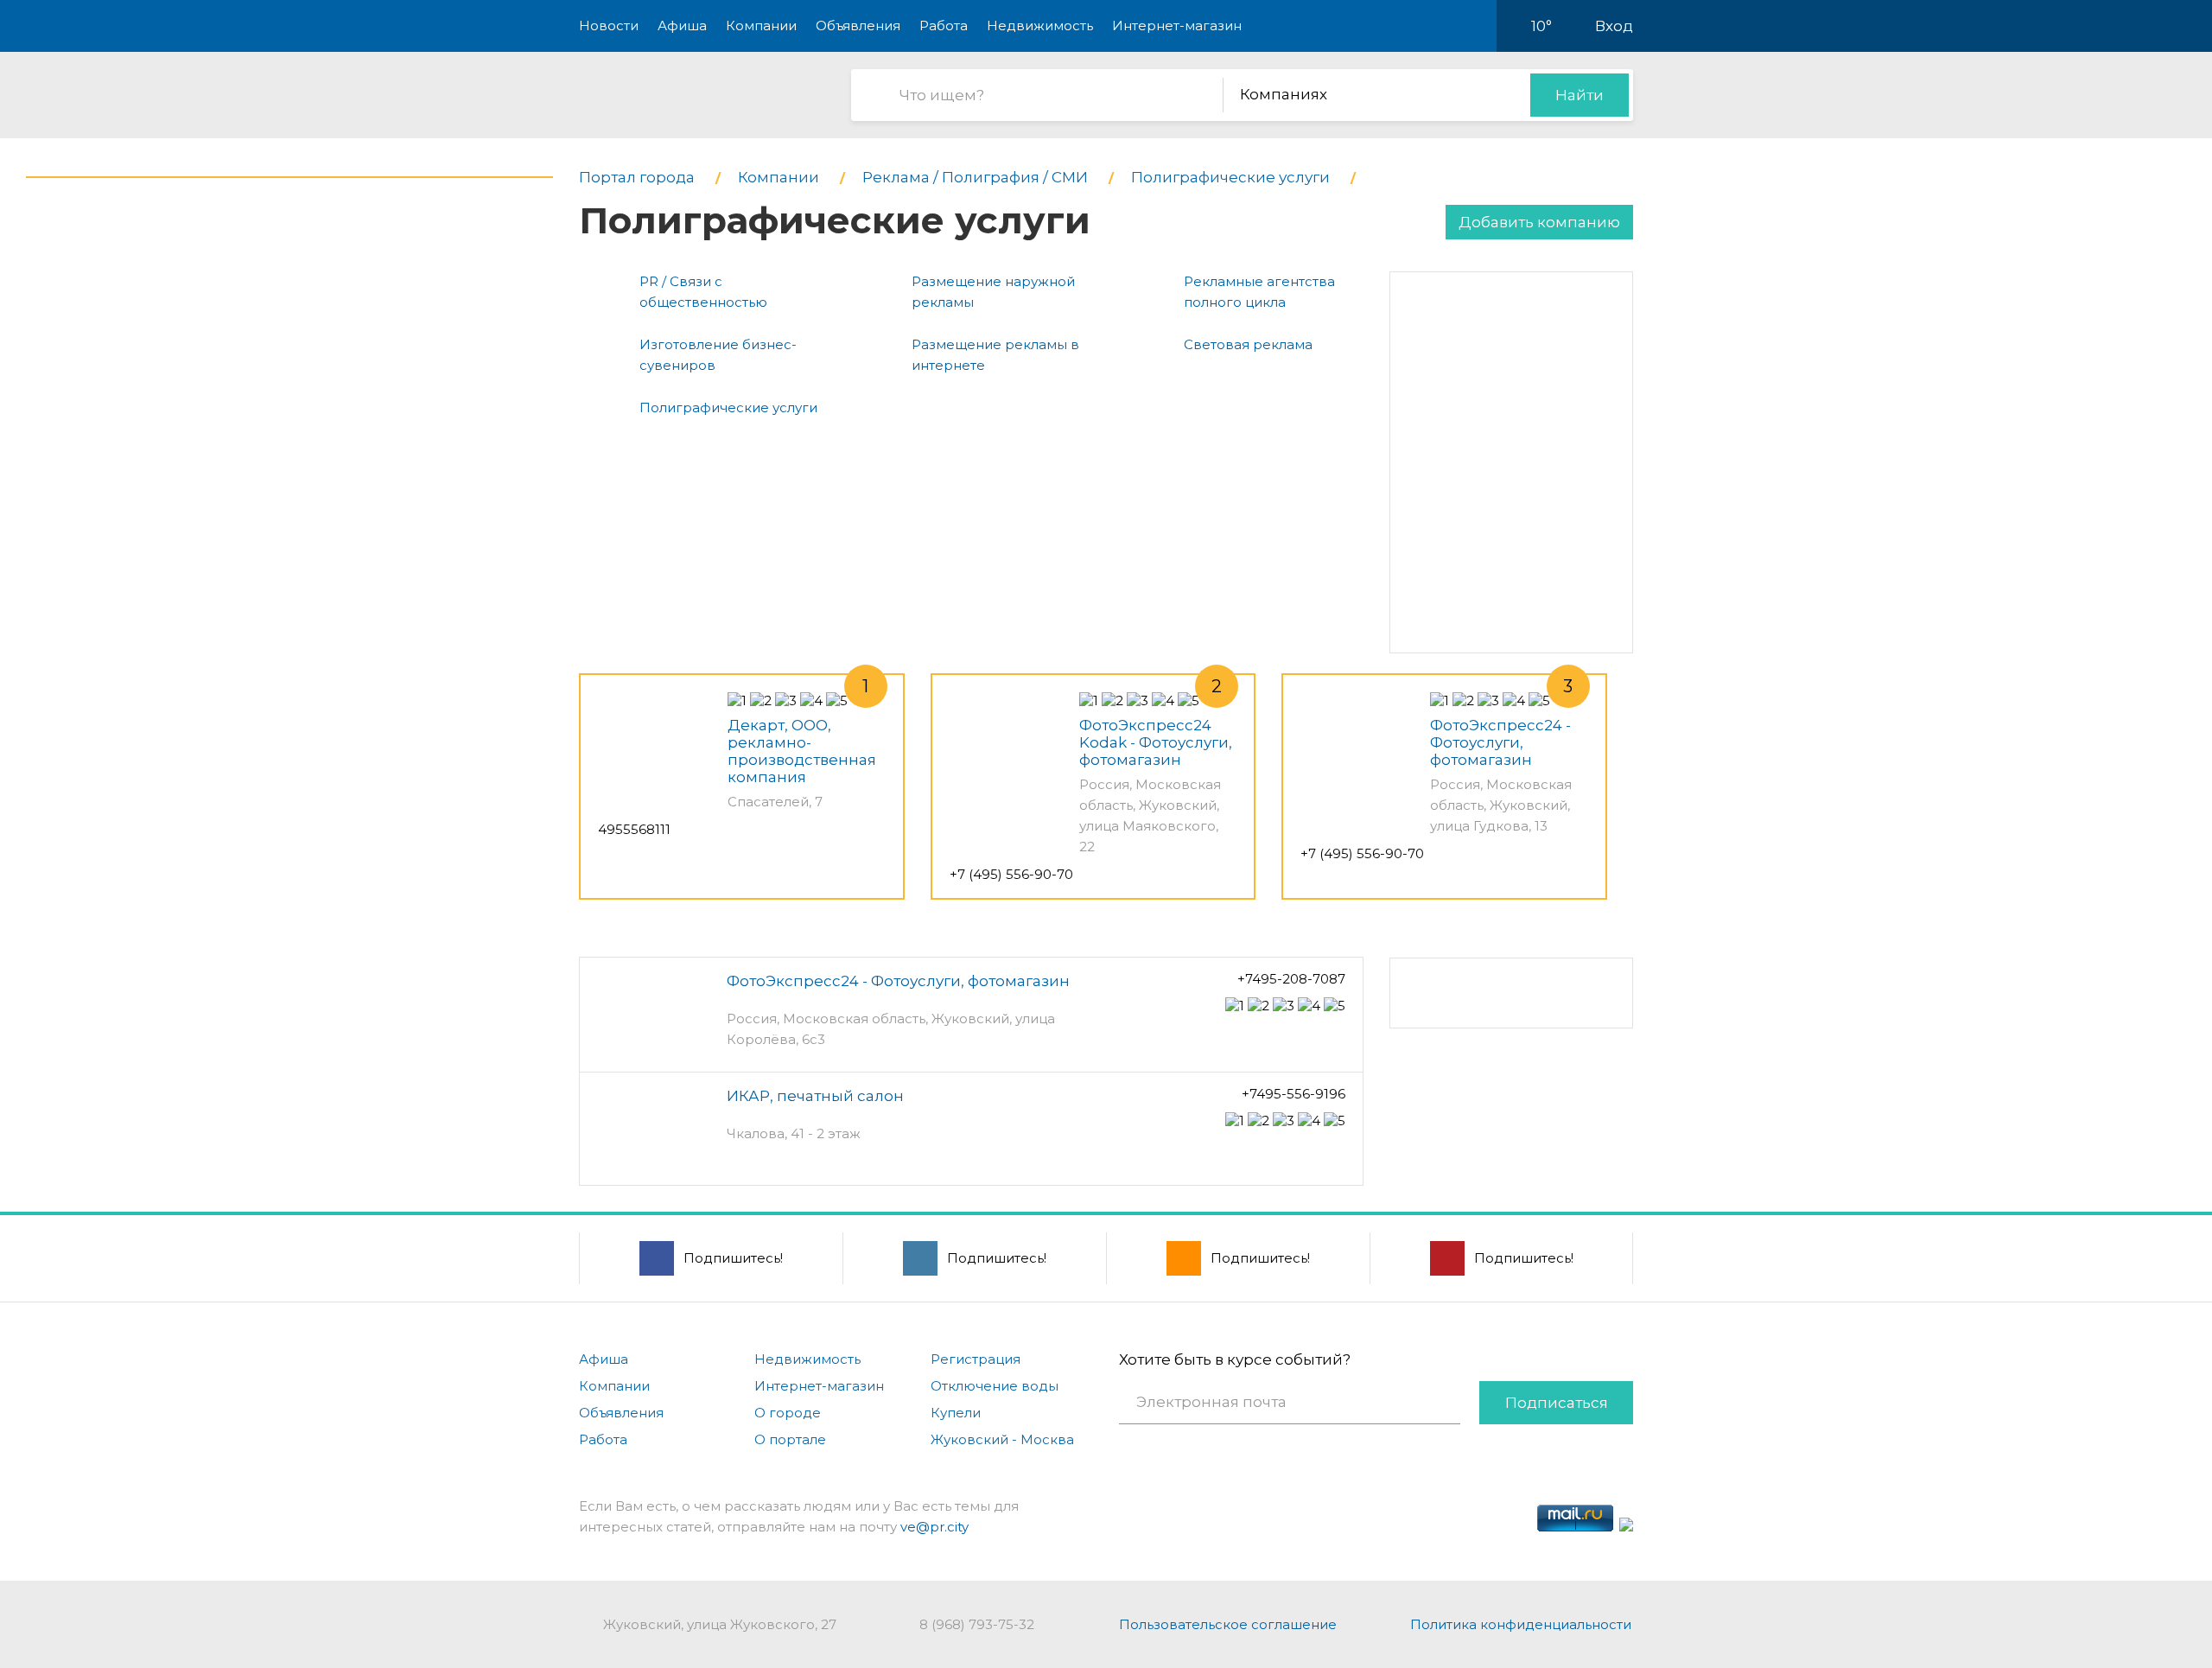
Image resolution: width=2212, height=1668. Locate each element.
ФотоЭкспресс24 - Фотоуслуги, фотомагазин (1500, 742)
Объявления (858, 25)
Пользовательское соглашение (1228, 1624)
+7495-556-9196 (1294, 1094)
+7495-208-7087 (1291, 979)
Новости (609, 25)
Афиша (682, 25)
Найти (1580, 95)
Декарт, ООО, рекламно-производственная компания (802, 751)
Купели (956, 1413)
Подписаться (1557, 1403)
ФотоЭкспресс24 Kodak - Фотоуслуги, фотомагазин (1156, 742)
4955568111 (634, 829)
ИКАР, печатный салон (815, 1096)
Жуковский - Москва (1002, 1439)
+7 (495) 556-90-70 (1011, 874)
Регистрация (976, 1359)
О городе (788, 1413)
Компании (761, 25)
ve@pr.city (934, 1527)
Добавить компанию (1539, 222)
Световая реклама (1248, 344)
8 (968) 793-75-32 (977, 1624)
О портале (790, 1439)
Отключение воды (995, 1386)
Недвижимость (1040, 25)
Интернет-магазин (1177, 25)
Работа (944, 25)
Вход (1614, 26)
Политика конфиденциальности (1521, 1624)
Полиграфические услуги (728, 407)
